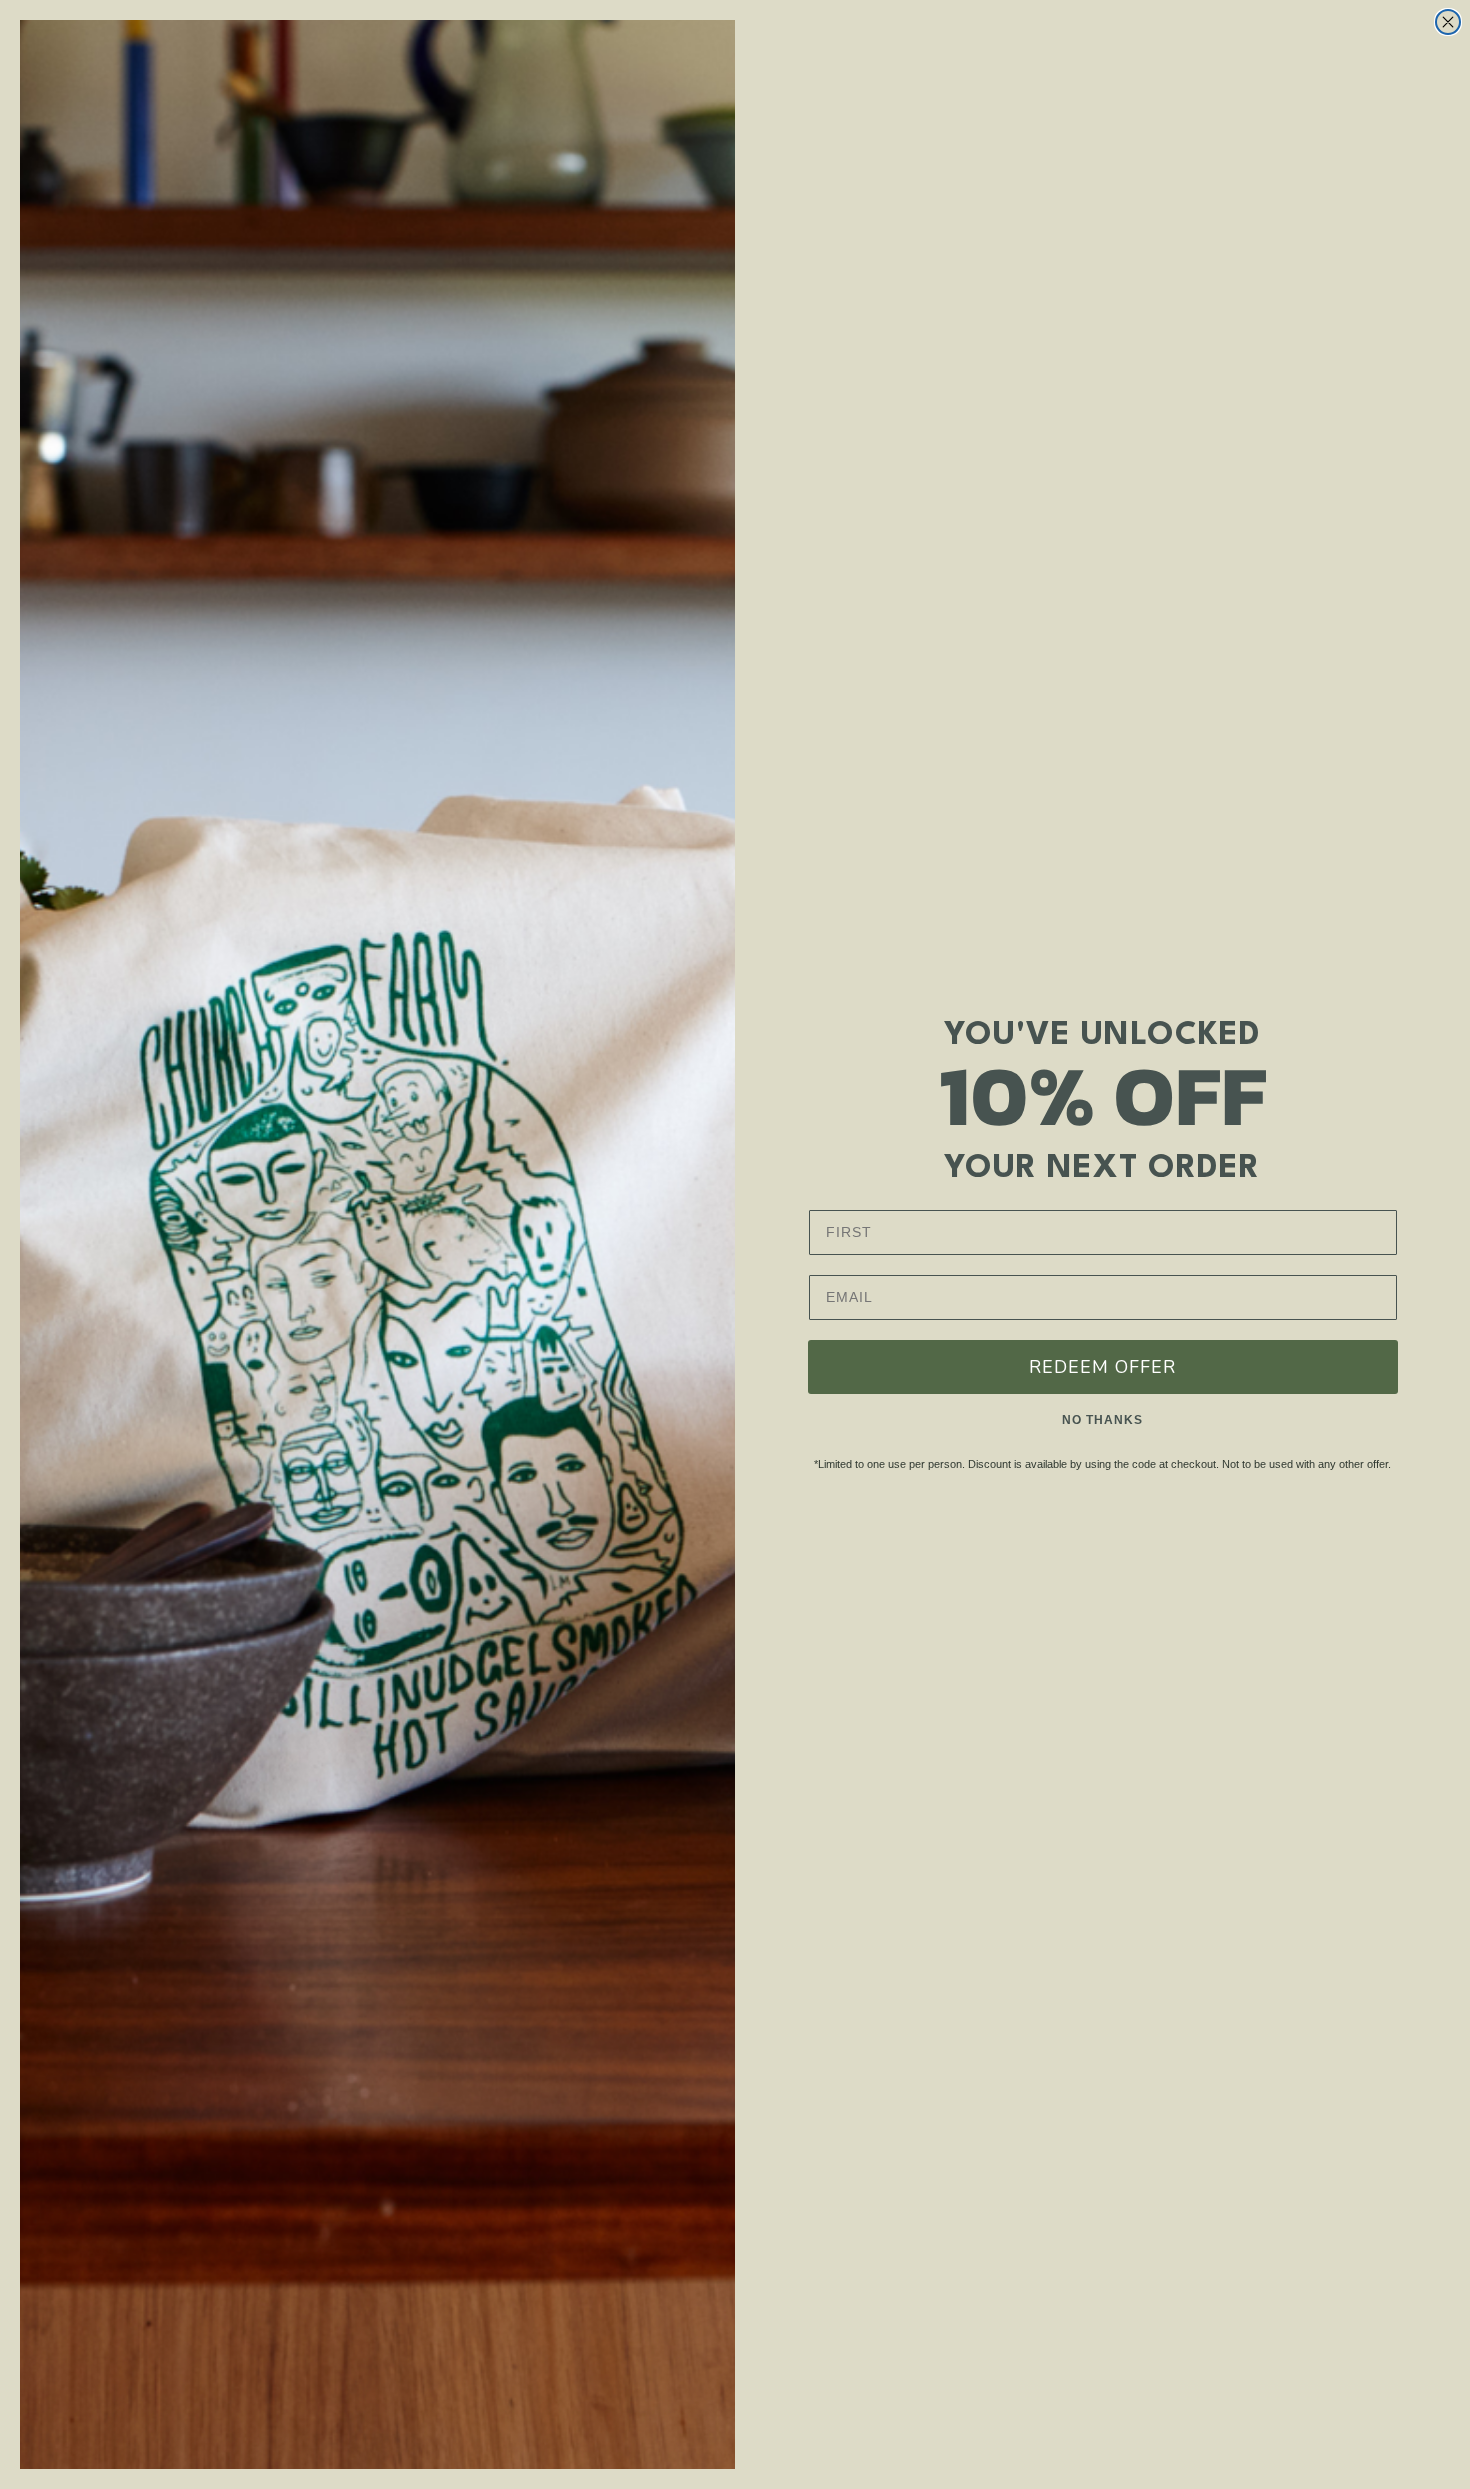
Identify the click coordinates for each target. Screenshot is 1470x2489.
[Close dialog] (1448, 22)
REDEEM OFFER (1102, 1367)
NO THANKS (1102, 1419)
